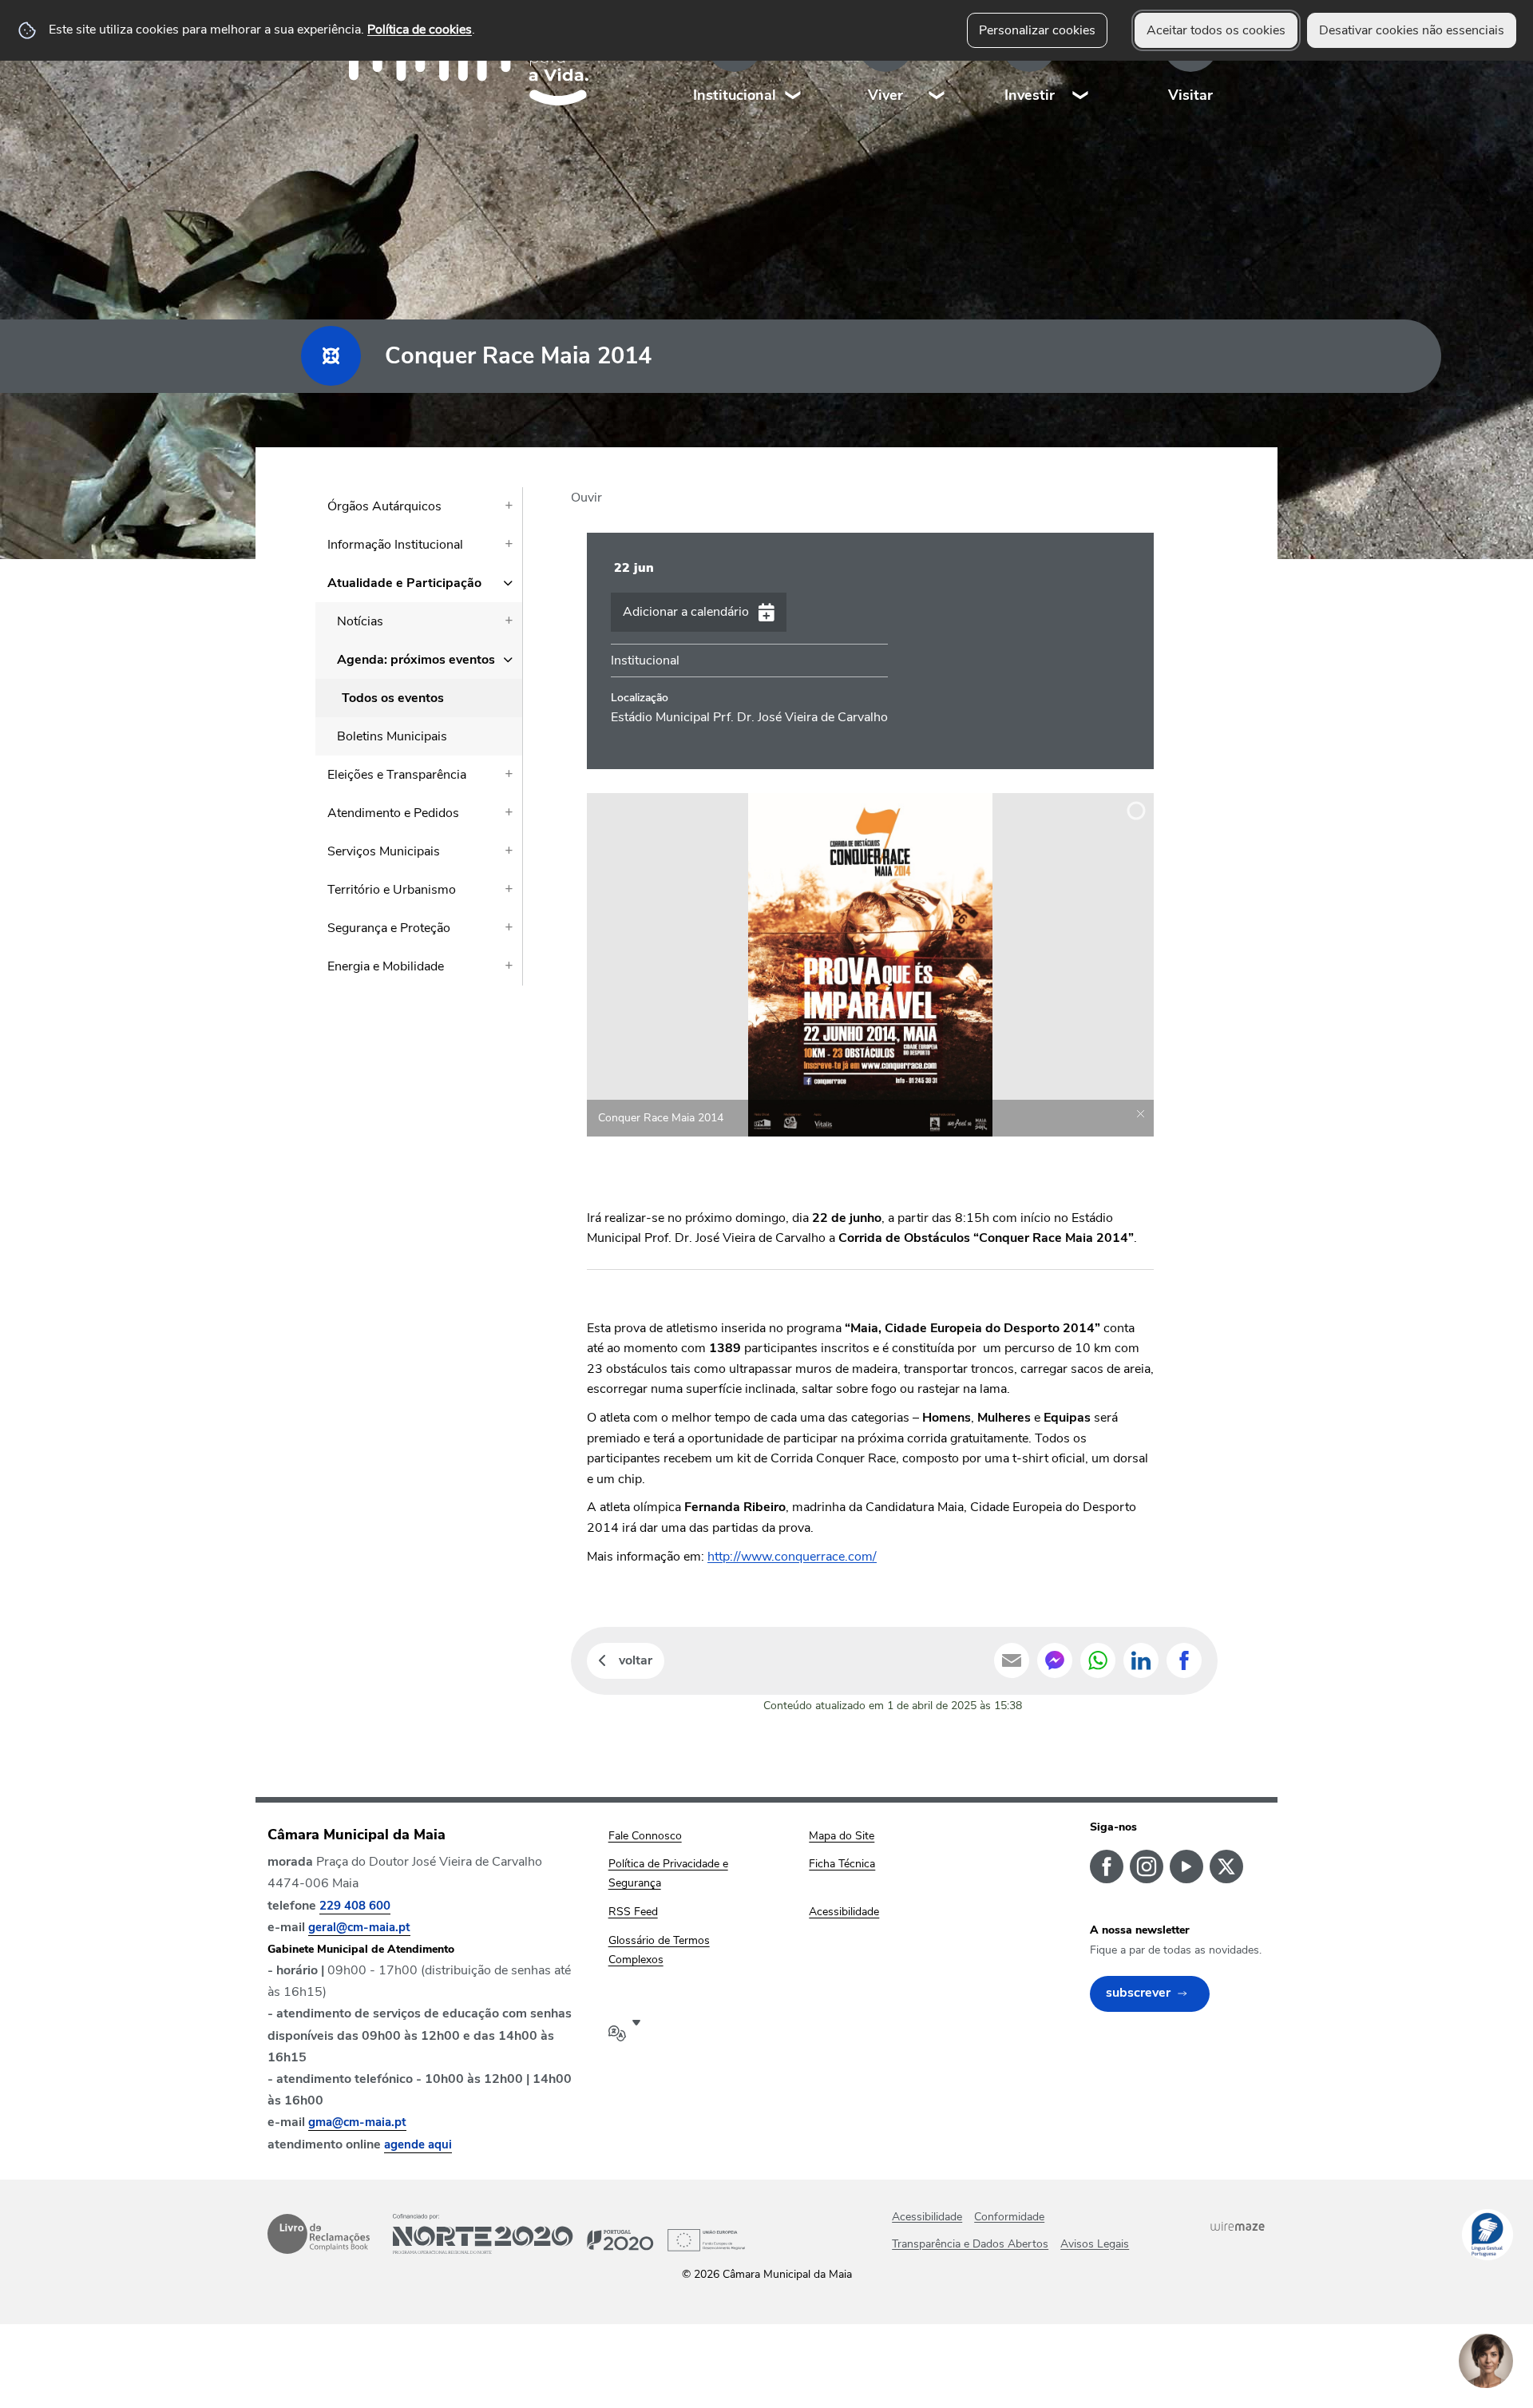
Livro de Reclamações (319, 2234)
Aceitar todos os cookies (1216, 30)
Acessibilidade (927, 2217)
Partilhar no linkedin (1141, 1660)
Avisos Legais (1095, 2244)
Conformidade (1009, 2217)
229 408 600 (355, 1906)
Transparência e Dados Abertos (970, 2244)
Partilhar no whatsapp (1098, 1660)
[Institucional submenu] (794, 63)
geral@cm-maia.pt (359, 1927)
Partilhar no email (1012, 1660)
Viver (885, 95)
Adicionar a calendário (686, 612)
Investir (1030, 95)
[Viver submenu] (937, 63)
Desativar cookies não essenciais (1412, 30)
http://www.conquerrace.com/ (792, 1557)
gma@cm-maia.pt (357, 2122)
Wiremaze (1238, 2227)
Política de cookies (420, 30)
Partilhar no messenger (1055, 1660)
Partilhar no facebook (1184, 1660)
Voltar (636, 1660)
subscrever (1138, 1993)
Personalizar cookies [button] (1037, 30)
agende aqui (418, 2144)
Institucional (735, 95)
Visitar (1190, 95)
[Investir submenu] (1081, 63)
